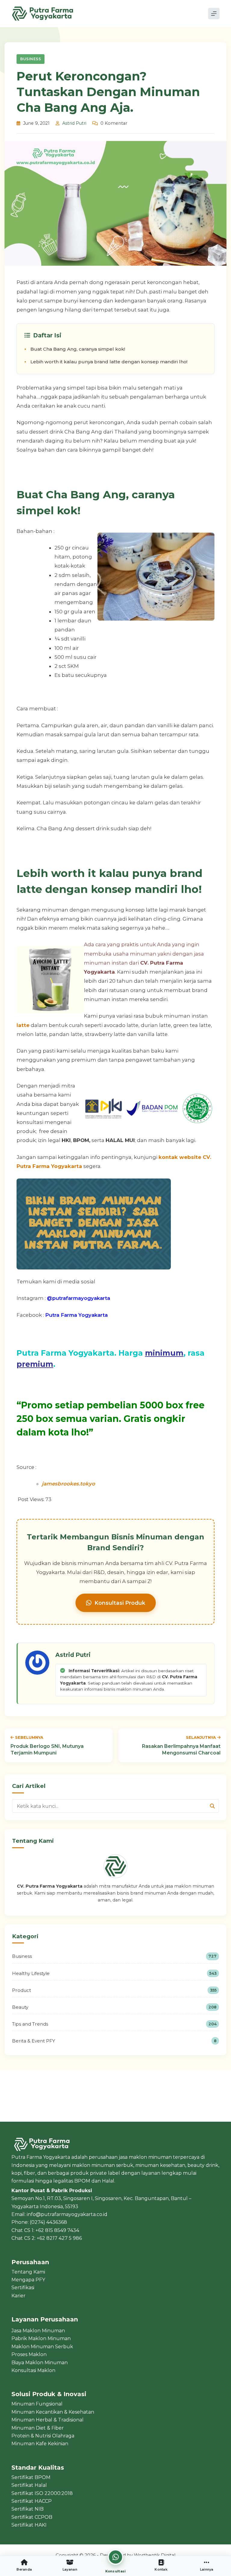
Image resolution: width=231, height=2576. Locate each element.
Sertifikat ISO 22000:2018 (42, 2493)
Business (31, 59)
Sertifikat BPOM (31, 2477)
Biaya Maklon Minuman (40, 2363)
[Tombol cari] (212, 1806)
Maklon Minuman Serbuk (42, 2347)
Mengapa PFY (28, 2280)
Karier (18, 2296)
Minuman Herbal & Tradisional (48, 2420)
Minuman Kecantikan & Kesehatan (53, 2412)
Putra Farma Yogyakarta (76, 1315)
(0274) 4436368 (48, 2222)
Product (114, 1990)
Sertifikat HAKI (29, 2525)
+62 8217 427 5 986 (59, 2238)
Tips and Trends (114, 2024)
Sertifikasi (23, 2288)
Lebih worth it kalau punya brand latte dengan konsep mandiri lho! (109, 362)
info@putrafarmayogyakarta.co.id (67, 2214)
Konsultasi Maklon (33, 2370)
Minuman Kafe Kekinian (40, 2444)
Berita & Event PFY (114, 2041)
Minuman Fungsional (37, 2404)
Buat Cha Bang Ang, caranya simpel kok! (78, 349)
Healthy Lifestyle (114, 1973)
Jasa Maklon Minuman (38, 2331)
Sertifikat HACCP (32, 2501)
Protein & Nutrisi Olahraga (43, 2436)
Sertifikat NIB (28, 2509)
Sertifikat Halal (29, 2485)
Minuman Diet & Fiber (38, 2428)
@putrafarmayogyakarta (79, 1298)
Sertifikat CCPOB (32, 2517)
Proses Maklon (29, 2354)
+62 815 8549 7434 (57, 2230)
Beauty (114, 2007)
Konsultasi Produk (120, 1603)
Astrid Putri (74, 123)
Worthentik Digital (155, 2555)
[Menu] (214, 14)
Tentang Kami (28, 2272)
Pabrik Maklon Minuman (41, 2338)
